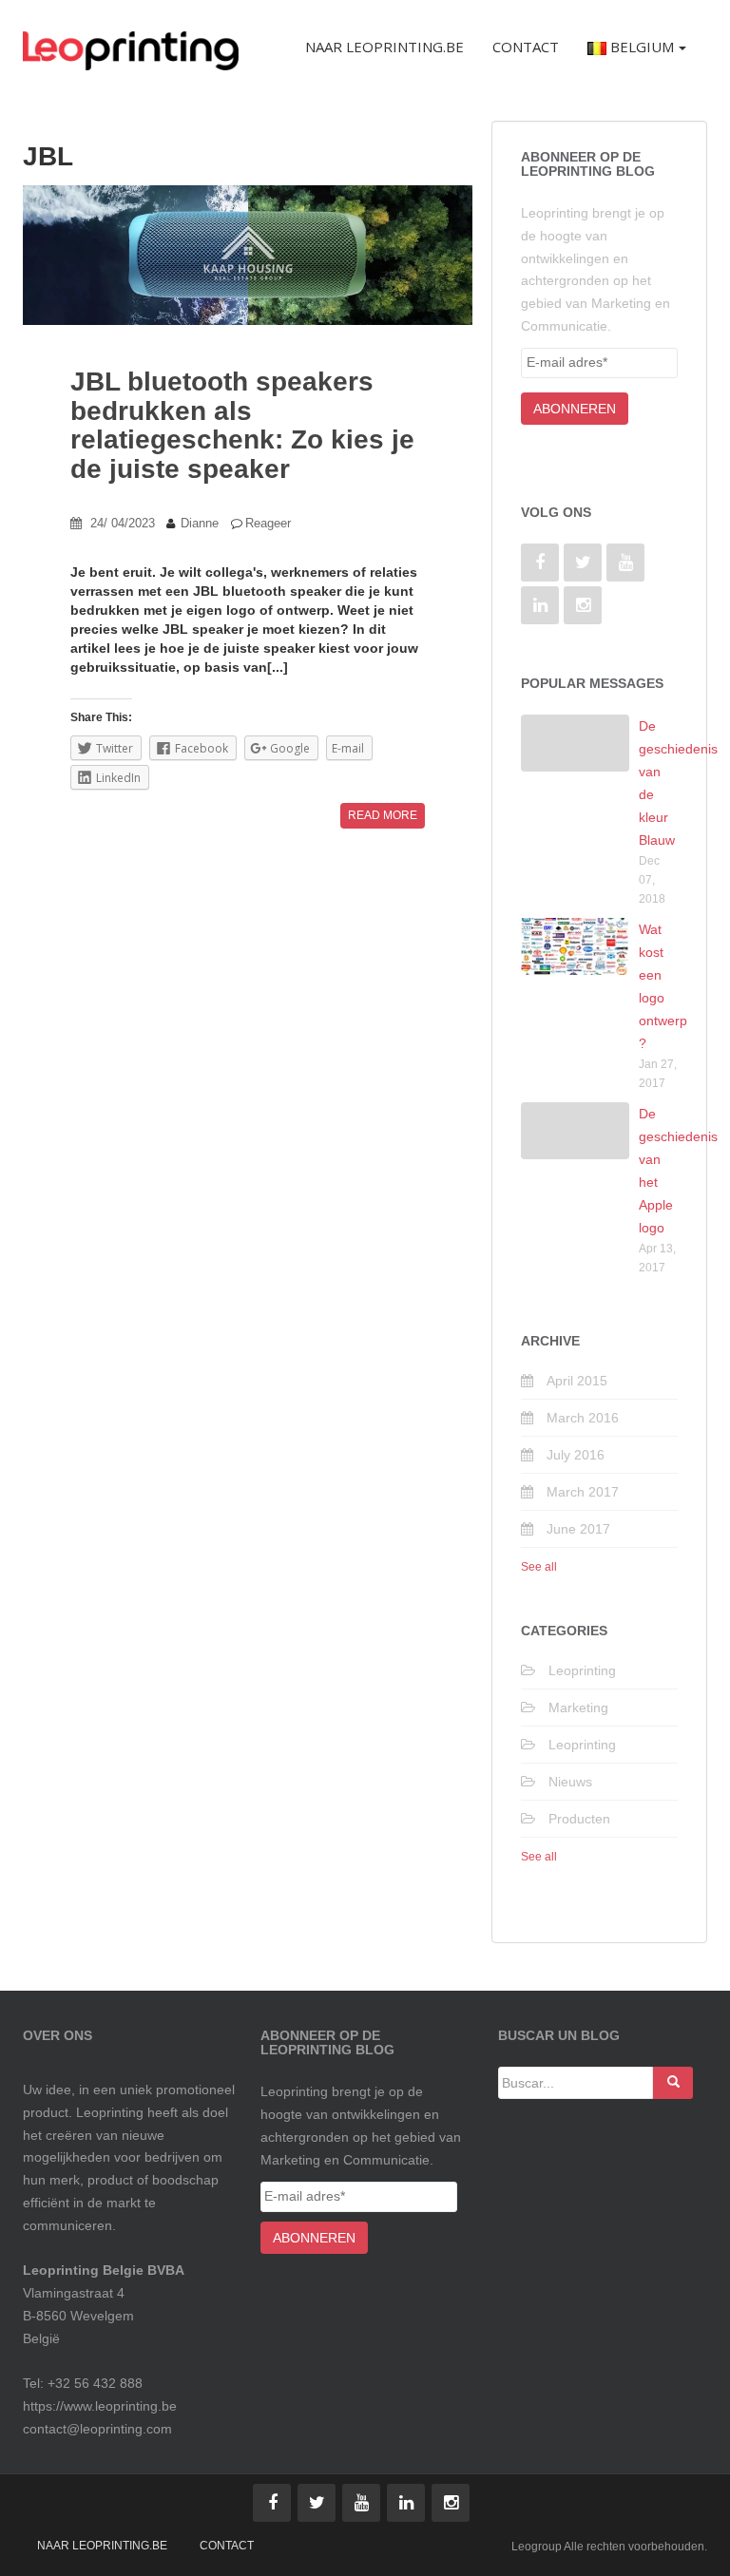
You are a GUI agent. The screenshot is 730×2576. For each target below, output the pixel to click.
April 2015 (577, 1381)
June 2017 (578, 1529)
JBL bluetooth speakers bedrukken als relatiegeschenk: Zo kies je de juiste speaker (242, 425)
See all (539, 1567)
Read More (383, 815)
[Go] (673, 2083)
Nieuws (570, 1782)
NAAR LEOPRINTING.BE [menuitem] (384, 47)
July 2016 (576, 1455)
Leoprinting (582, 1670)
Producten (579, 1819)
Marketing (578, 1708)
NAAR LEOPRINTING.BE (102, 2546)
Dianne (200, 523)
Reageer (268, 523)
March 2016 (583, 1418)
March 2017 (583, 1492)
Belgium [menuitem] (640, 47)
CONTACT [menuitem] (526, 47)
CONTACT (227, 2546)
